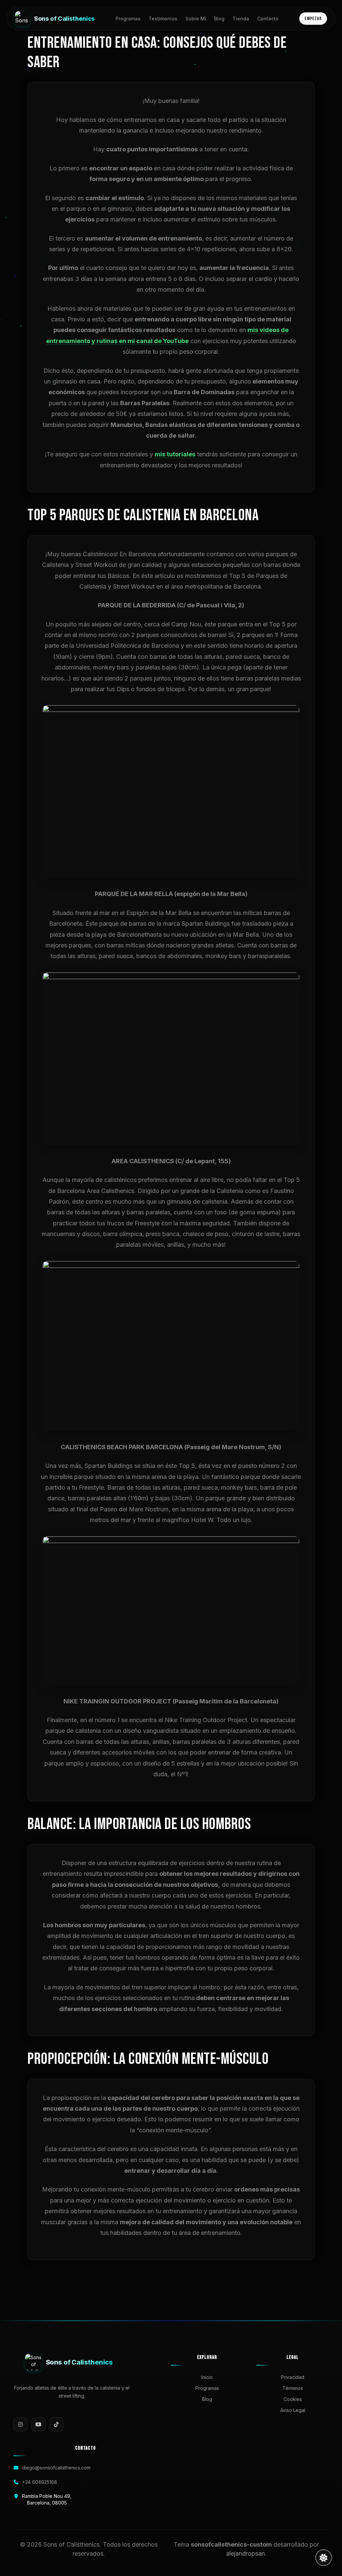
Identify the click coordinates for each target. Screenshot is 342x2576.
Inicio (207, 2377)
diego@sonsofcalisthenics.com (56, 2468)
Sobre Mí (196, 19)
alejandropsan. (246, 2553)
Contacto (268, 19)
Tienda (241, 19)
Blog (219, 19)
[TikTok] (56, 2424)
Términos (293, 2388)
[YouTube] (38, 2424)
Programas (128, 19)
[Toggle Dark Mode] (324, 2558)
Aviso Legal (293, 2410)
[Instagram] (20, 2424)
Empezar (313, 19)
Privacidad (293, 2377)
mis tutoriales (175, 454)
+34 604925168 (40, 2482)
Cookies (293, 2399)
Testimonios (163, 19)
